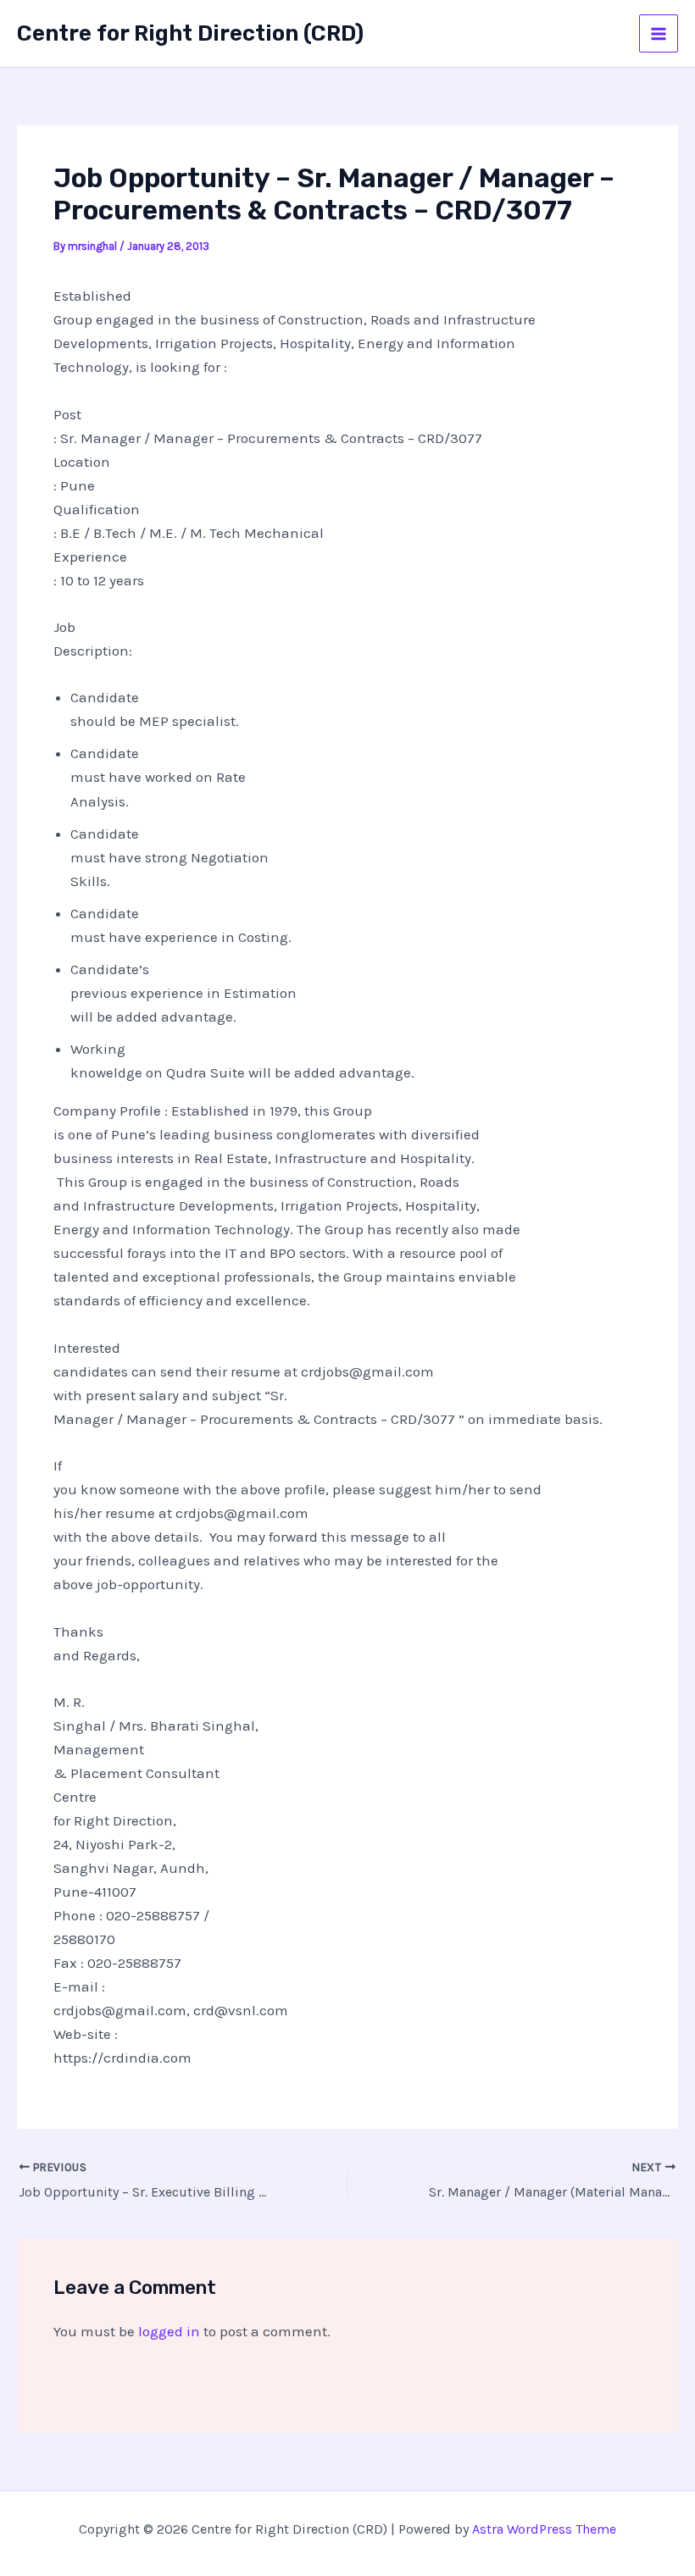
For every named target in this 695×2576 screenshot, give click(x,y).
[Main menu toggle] (659, 34)
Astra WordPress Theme (544, 2529)
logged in (169, 2331)
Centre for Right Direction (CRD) (190, 33)
